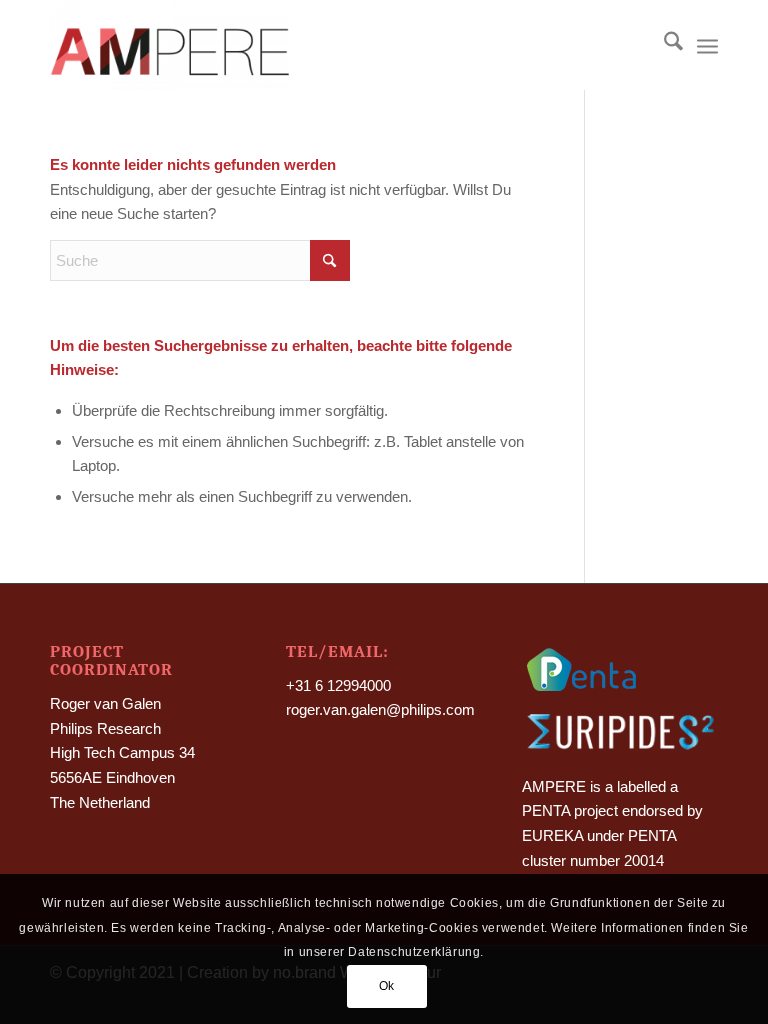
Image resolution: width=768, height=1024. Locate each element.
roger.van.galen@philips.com (380, 709)
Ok (387, 986)
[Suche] (663, 45)
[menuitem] (663, 45)
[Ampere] (169, 45)
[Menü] (707, 45)
